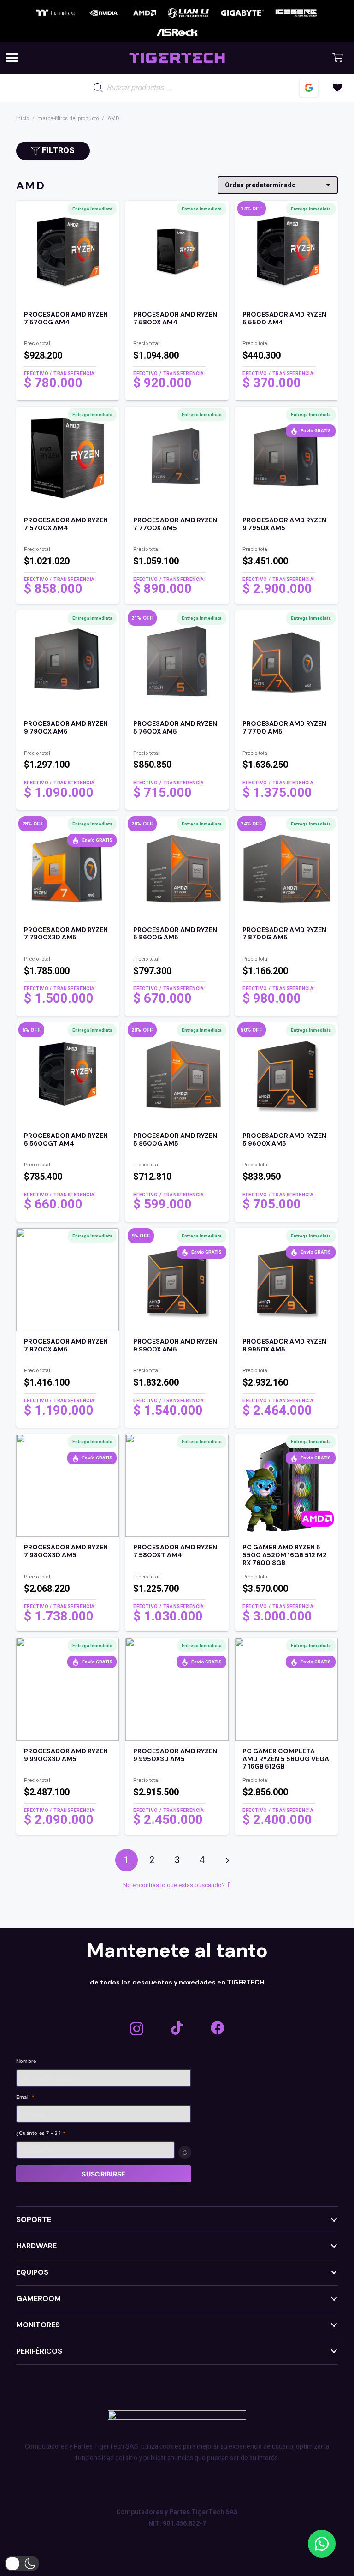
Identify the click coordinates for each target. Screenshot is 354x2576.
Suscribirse (103, 2174)
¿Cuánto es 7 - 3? (41, 2134)
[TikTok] (177, 2028)
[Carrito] (337, 58)
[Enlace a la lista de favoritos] (337, 88)
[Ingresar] (309, 88)
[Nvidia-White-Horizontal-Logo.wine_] (104, 13)
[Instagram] (137, 2029)
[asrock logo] (177, 32)
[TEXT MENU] (177, 58)
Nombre (26, 2062)
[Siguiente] (227, 1860)
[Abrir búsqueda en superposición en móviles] (161, 88)
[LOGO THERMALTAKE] (56, 13)
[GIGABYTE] (242, 13)
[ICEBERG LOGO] (296, 13)
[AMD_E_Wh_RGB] (145, 13)
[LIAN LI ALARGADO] (188, 13)
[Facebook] (218, 2028)
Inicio (23, 118)
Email (26, 2098)
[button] (12, 58)
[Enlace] (68, 351)
